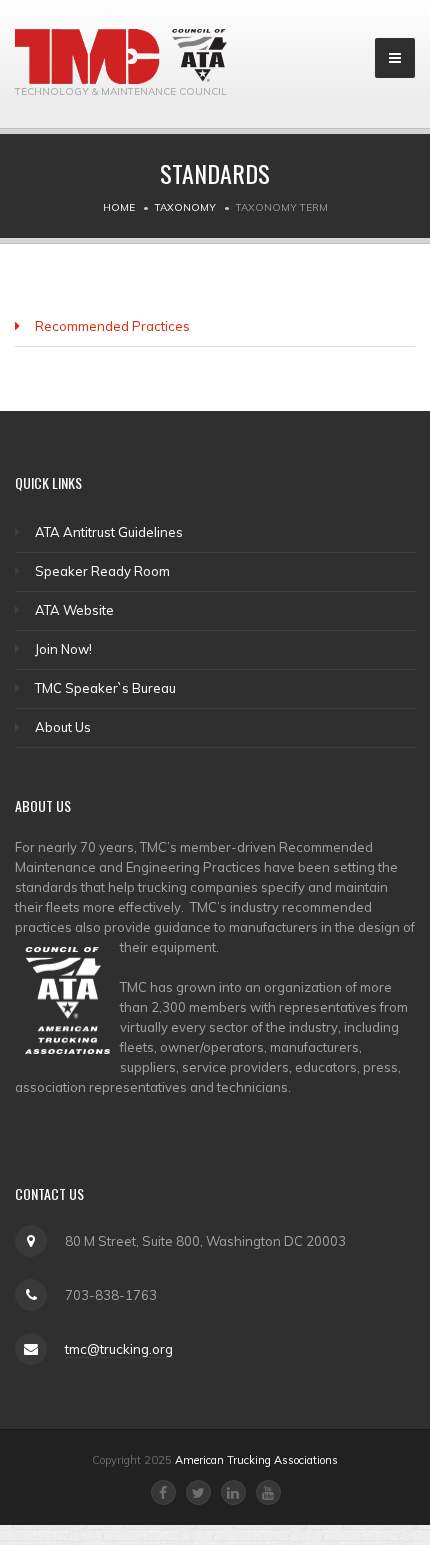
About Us (63, 727)
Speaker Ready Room (102, 571)
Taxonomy (185, 207)
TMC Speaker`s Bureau (105, 688)
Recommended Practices (112, 326)
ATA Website (74, 610)
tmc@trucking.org (119, 1349)
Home (119, 207)
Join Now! (63, 649)
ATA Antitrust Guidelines (109, 532)
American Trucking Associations (256, 1460)
